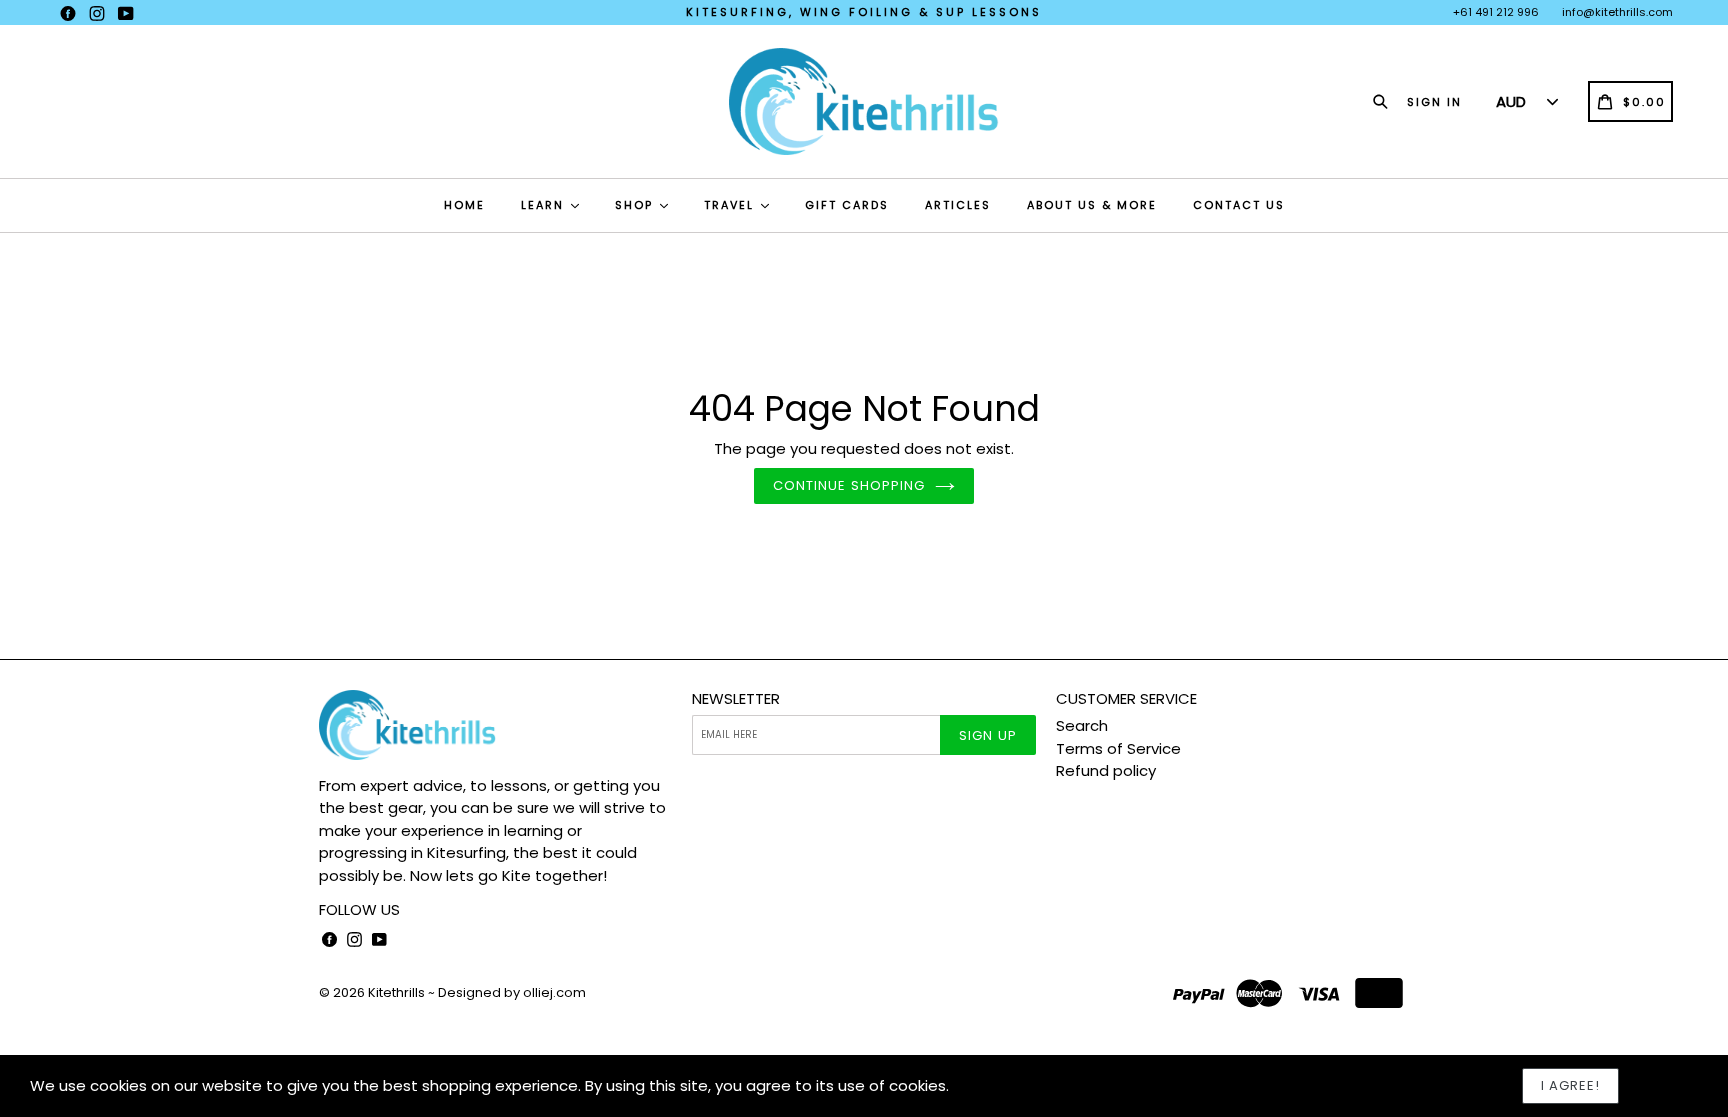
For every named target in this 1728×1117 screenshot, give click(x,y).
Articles (958, 205)
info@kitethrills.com (1617, 12)
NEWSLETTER (736, 699)
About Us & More (1092, 205)
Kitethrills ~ (401, 992)
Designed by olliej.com (512, 992)
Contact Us (1239, 205)
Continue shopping (849, 485)
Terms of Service (1118, 748)
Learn (545, 205)
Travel (731, 205)
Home (464, 205)
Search (1082, 725)
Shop (636, 205)
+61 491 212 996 (1496, 12)
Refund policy (1106, 770)
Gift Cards (847, 205)
